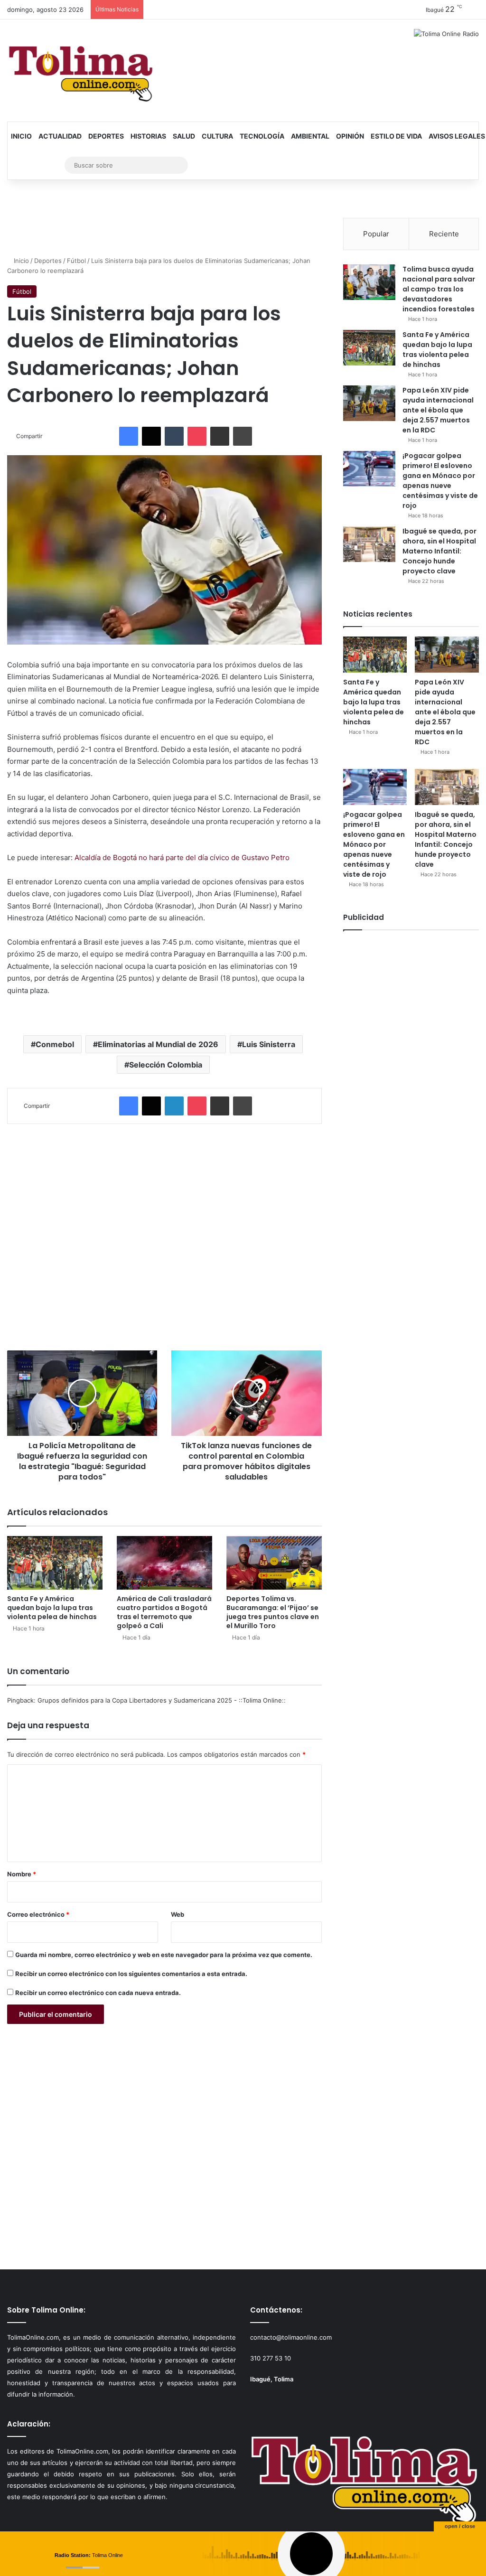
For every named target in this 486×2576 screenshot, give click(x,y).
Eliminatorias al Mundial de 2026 (158, 1044)
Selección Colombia (166, 1065)
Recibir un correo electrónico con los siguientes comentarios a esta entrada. (131, 1974)
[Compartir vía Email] (220, 436)
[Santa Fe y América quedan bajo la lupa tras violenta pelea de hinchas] (55, 1563)
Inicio (21, 136)
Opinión (350, 136)
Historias (148, 136)
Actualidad (60, 136)
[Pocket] (197, 436)
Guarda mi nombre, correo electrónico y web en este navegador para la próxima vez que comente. (164, 1955)
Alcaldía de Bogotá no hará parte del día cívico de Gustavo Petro (182, 857)
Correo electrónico (38, 1914)
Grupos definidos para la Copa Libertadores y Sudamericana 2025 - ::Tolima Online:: (162, 1700)
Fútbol (76, 261)
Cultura (217, 136)
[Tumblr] (174, 436)
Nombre (22, 1874)
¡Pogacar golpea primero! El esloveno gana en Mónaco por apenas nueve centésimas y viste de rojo (440, 481)
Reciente (444, 234)
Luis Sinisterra (269, 1044)
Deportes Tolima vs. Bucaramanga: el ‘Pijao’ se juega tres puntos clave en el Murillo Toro (273, 1612)
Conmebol (55, 1044)
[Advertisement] (164, 1232)
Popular (376, 234)
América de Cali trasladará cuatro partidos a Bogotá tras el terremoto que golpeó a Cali (164, 1612)
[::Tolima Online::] (81, 70)
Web (178, 1914)
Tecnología (262, 136)
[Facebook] (129, 436)
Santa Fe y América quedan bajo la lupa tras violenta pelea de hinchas (52, 1608)
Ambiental (310, 136)
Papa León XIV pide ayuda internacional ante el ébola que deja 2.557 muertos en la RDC (438, 410)
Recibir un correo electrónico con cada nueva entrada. (98, 1993)
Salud (184, 136)
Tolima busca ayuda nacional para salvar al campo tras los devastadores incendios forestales (439, 289)
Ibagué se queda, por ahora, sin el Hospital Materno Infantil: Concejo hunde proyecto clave (439, 551)
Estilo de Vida (396, 136)
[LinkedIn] (174, 1106)
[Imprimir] (243, 436)
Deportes (106, 136)
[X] (151, 436)
